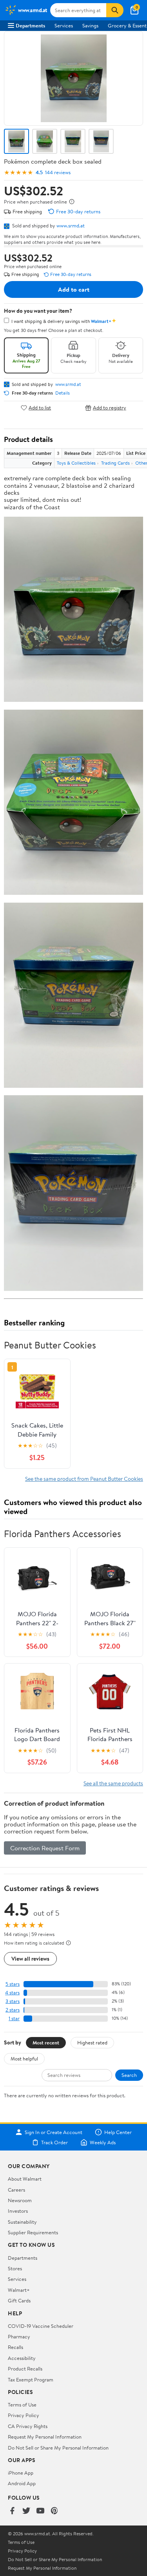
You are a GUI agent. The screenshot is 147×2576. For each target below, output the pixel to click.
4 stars (12, 1993)
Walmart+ (19, 2290)
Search (129, 2075)
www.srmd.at (71, 225)
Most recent (46, 2042)
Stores (15, 2268)
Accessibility (22, 2358)
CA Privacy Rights (28, 2426)
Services (64, 25)
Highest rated (92, 2042)
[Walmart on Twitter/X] (26, 2511)
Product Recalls (25, 2369)
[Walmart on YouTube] (40, 2511)
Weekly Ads (103, 2142)
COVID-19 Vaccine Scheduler (41, 2326)
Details (63, 393)
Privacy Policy (24, 2415)
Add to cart (74, 289)
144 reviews (58, 172)
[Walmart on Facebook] (12, 2511)
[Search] (115, 10)
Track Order (54, 2142)
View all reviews (30, 1959)
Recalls (15, 2347)
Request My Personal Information (45, 2437)
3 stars (13, 2001)
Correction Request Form (45, 1848)
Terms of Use (22, 2405)
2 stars (13, 2010)
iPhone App (21, 2473)
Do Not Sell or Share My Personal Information (58, 2448)
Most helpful (24, 2059)
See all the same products (113, 1783)
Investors (18, 2211)
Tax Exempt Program (31, 2380)
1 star (14, 2018)
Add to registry (110, 408)
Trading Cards (115, 463)
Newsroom (20, 2200)
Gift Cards (19, 2300)
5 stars (13, 1984)
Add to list (40, 408)
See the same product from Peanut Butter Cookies (84, 1479)
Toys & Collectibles (76, 463)
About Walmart (25, 2179)
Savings (90, 25)
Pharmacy (19, 2336)
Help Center (118, 2132)
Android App (22, 2483)
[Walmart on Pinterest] (54, 2511)
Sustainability (22, 2222)
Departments (30, 25)
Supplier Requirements (33, 2232)
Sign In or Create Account (54, 2132)
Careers (16, 2190)
